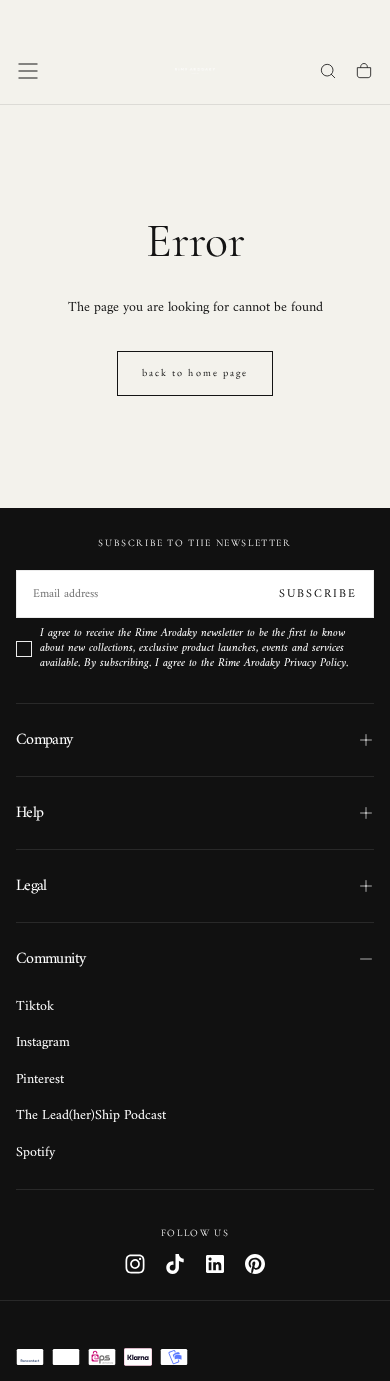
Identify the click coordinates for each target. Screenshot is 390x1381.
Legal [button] (31, 886)
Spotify (35, 1153)
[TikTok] (175, 1264)
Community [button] (50, 959)
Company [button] (44, 740)
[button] (28, 71)
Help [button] (29, 813)
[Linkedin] (215, 1264)
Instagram (43, 1043)
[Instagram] (135, 1264)
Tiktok (35, 1007)
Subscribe (318, 594)
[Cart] (364, 73)
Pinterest (40, 1080)
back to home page (195, 372)
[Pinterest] (255, 1264)
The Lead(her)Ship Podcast (91, 1116)
